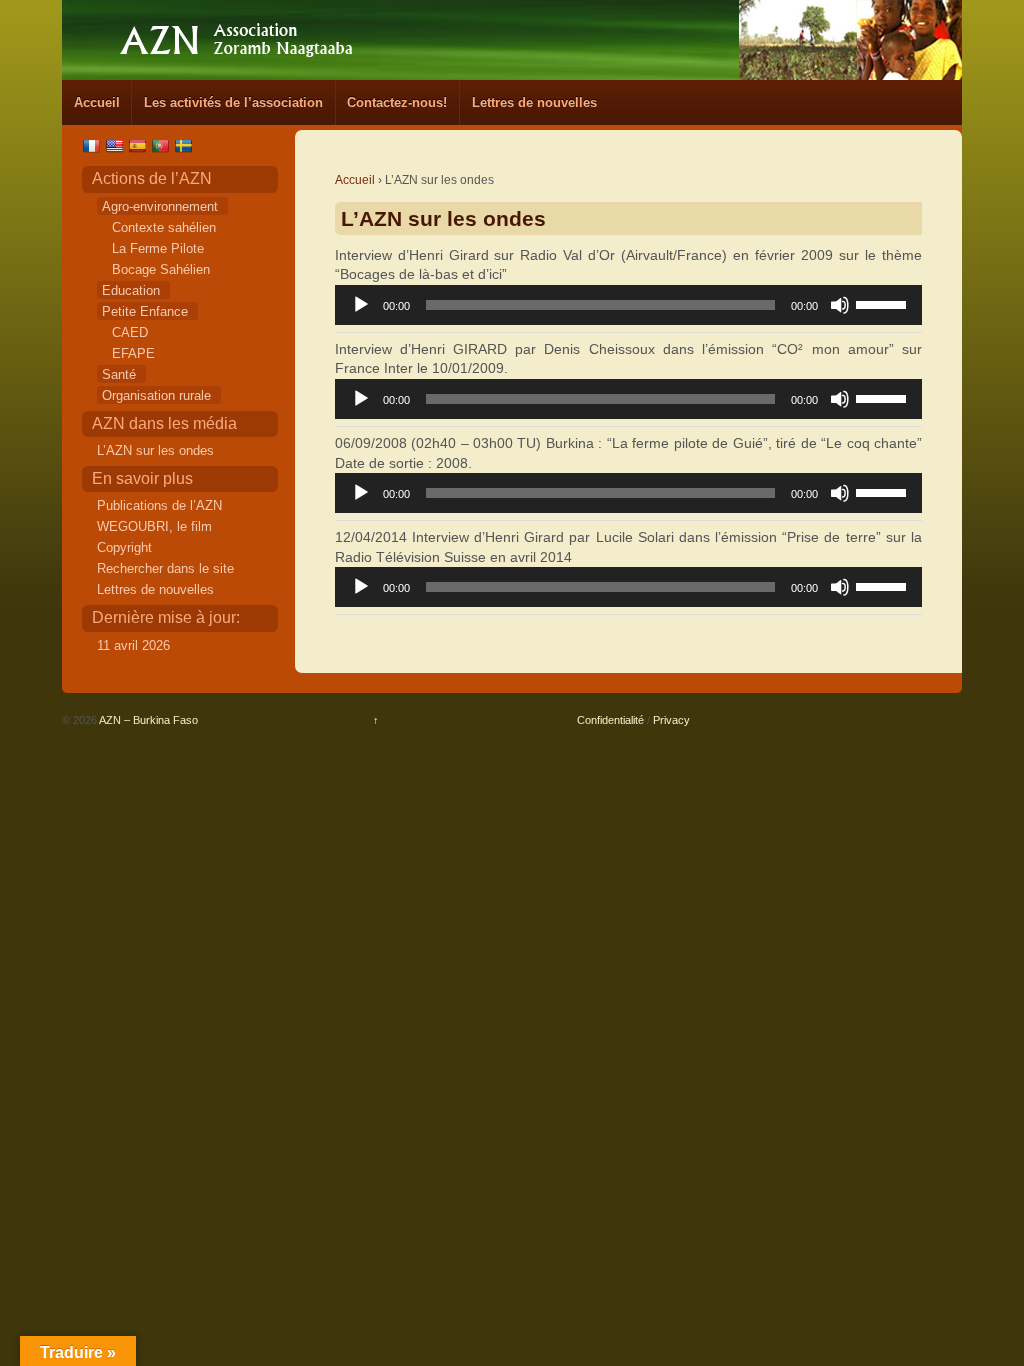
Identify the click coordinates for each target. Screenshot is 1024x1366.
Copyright (124, 547)
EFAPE (133, 353)
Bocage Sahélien (161, 269)
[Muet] (840, 305)
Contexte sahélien (164, 227)
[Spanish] (139, 145)
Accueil (97, 102)
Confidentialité (610, 720)
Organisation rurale (156, 395)
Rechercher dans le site (165, 568)
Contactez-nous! (397, 102)
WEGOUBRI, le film (154, 526)
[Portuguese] (162, 145)
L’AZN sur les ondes (155, 450)
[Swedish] (185, 145)
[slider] (884, 303)
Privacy (671, 720)
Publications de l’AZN (159, 505)
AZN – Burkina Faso (147, 720)
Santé (119, 374)
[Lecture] (361, 305)
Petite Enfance (145, 311)
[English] (116, 145)
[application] (628, 305)
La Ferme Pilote (158, 248)
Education (131, 290)
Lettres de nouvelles (534, 102)
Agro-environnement (160, 206)
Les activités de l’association (233, 102)
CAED (130, 332)
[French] (93, 145)
